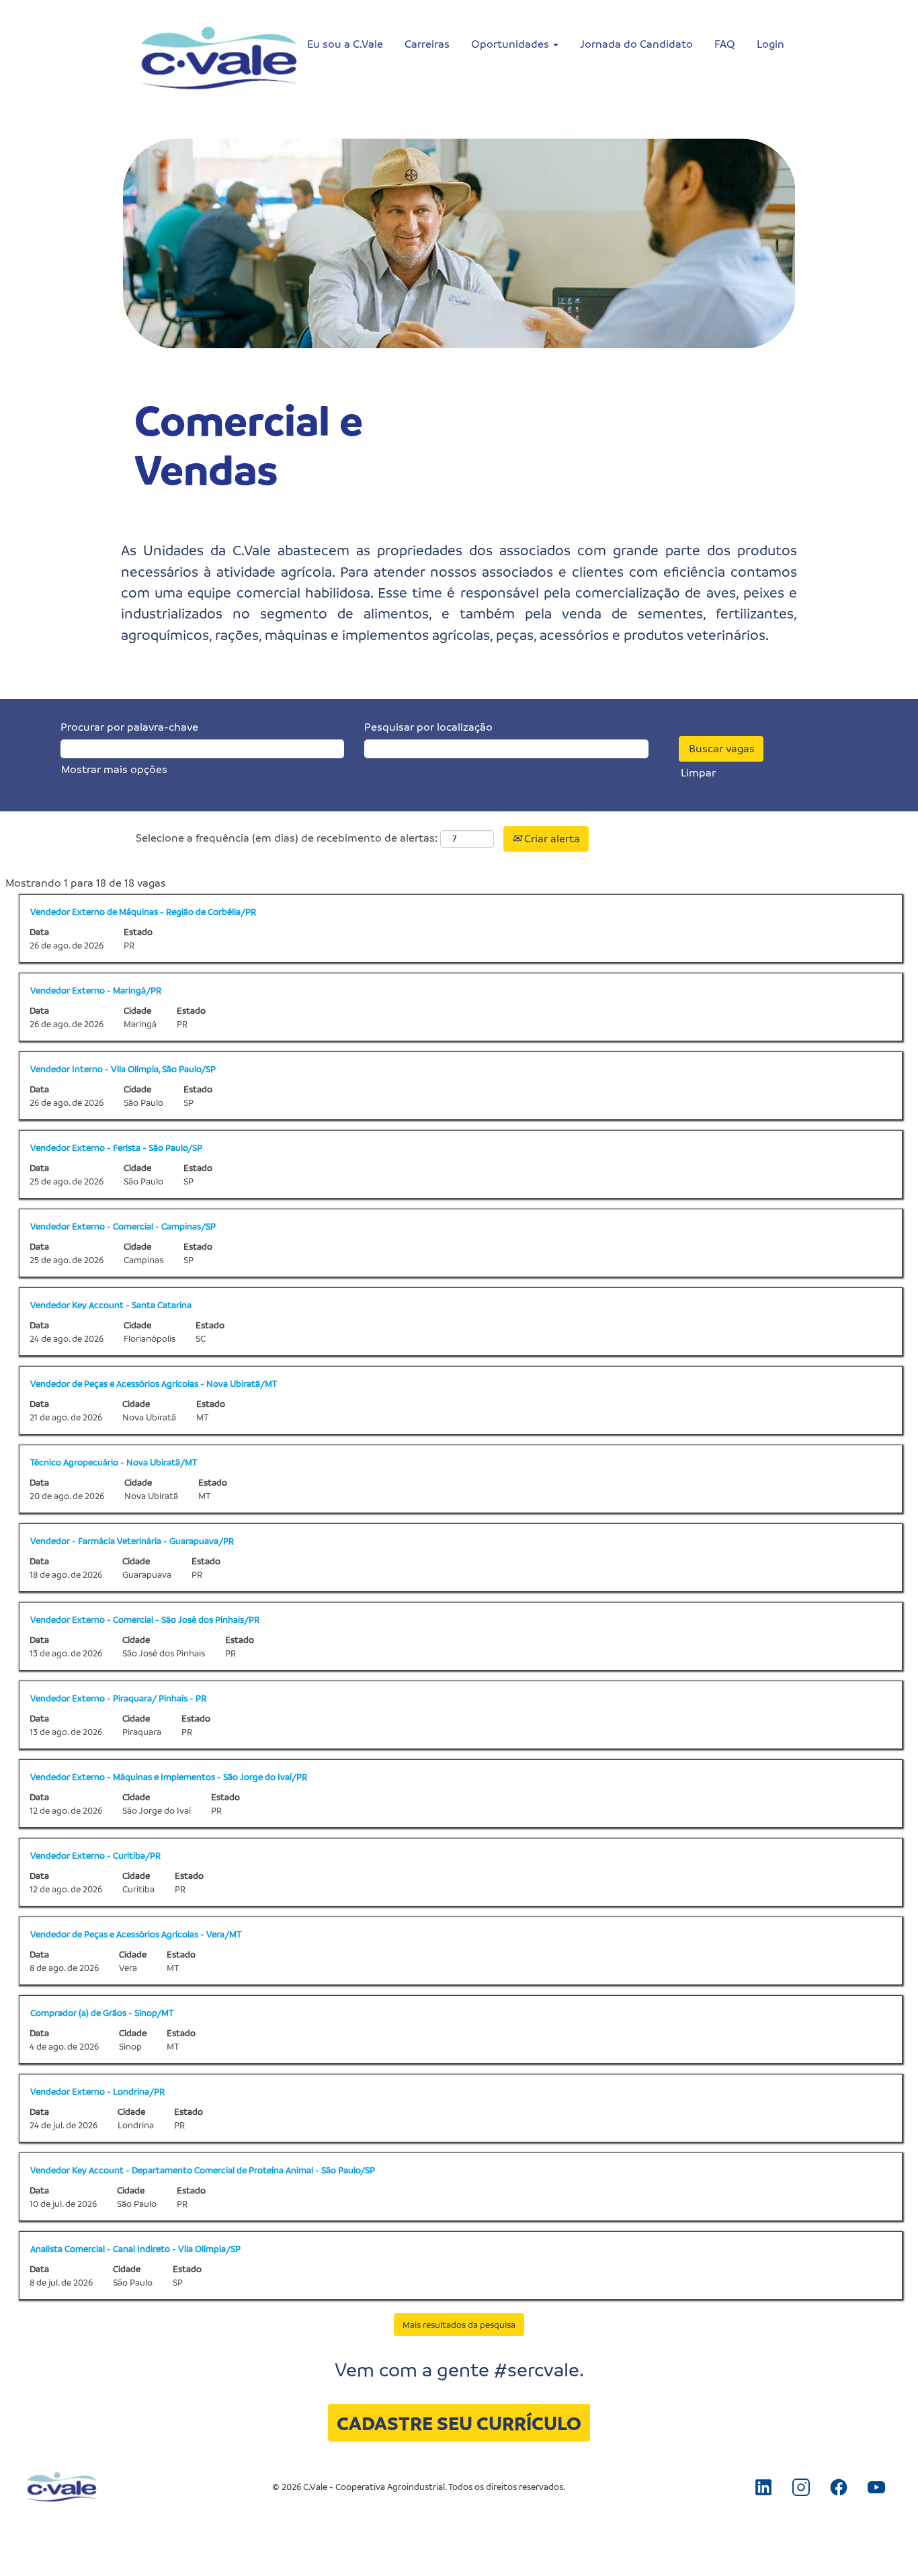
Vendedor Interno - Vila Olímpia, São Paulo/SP (123, 1069)
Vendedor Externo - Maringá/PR (96, 990)
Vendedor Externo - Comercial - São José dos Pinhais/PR (145, 1619)
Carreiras (427, 44)
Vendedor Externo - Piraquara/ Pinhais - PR (118, 1698)
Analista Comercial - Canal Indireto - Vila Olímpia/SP (135, 2248)
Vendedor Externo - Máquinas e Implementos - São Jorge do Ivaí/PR (169, 1776)
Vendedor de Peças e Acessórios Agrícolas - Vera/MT (136, 1934)
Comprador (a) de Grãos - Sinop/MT (102, 2012)
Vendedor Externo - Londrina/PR (97, 2091)
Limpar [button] (698, 773)
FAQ (725, 44)
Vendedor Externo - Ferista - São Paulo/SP (116, 1147)
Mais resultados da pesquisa (459, 2324)
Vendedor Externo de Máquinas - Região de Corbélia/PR (143, 911)
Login (770, 44)
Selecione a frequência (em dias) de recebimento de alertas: (287, 838)
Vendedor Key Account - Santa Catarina (111, 1304)
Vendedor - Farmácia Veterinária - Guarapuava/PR (132, 1540)
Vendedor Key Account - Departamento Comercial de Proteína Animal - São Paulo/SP (203, 2170)
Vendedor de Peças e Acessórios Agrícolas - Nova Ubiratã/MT (154, 1383)
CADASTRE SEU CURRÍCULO (459, 2423)
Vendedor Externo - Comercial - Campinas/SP (123, 1226)
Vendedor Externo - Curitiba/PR (95, 1855)
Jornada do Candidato (636, 44)
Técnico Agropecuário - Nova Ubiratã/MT (114, 1462)
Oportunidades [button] (511, 44)
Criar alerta (551, 839)
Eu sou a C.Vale (345, 44)
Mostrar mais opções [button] (114, 769)
